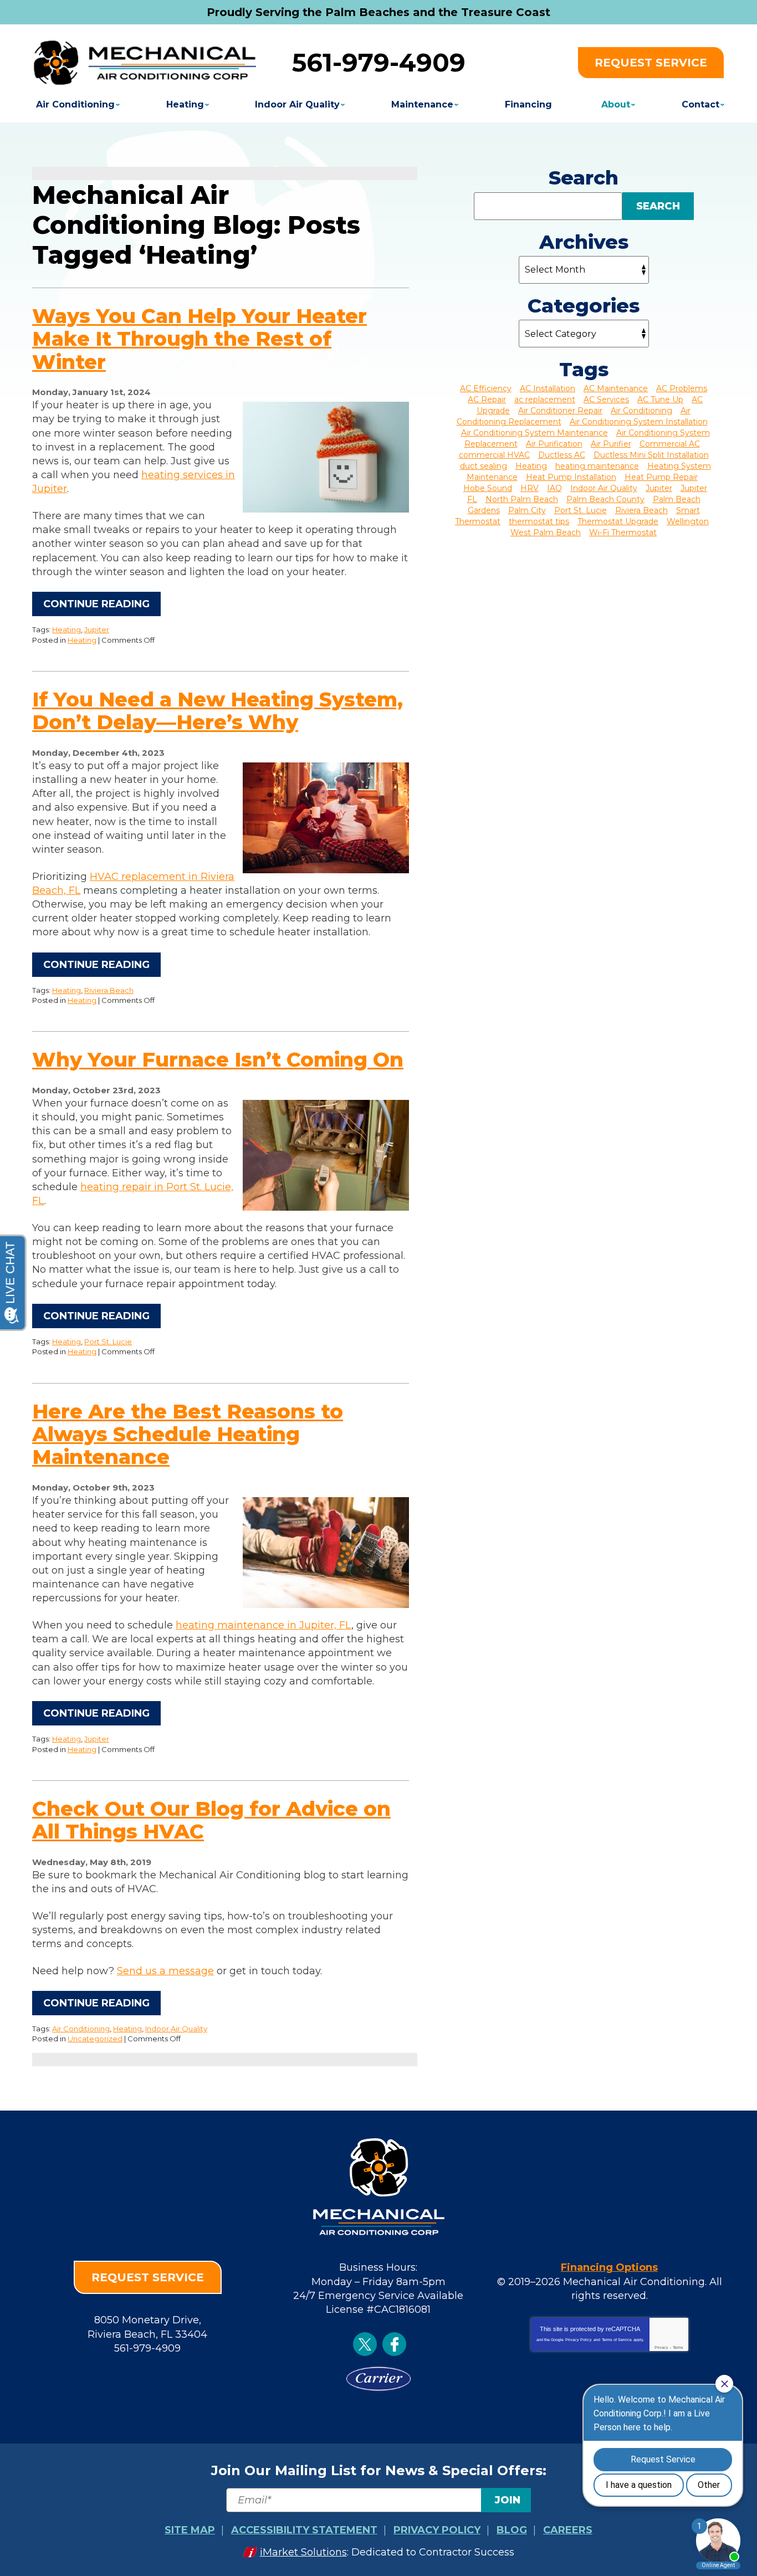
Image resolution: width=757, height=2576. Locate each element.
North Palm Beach (522, 499)
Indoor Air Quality (176, 2029)
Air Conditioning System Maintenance (534, 433)
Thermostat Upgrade (618, 521)
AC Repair (487, 400)
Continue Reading (96, 604)
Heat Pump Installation (571, 477)
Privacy (661, 2347)
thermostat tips (539, 521)
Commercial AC (670, 444)
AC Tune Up (660, 400)
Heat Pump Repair (661, 477)
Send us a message (165, 1971)
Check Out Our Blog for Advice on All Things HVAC (211, 1820)
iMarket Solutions (303, 2552)
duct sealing (484, 466)
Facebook (394, 2344)
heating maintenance (597, 466)
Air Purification (554, 444)
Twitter (365, 2344)
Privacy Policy (579, 2340)
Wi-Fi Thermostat (623, 532)
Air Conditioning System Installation (639, 422)
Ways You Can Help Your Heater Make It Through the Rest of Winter (200, 339)
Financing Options (609, 2267)
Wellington (688, 521)
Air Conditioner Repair (560, 411)
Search (658, 206)
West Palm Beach (546, 532)
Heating (67, 629)
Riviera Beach (109, 990)
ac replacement (545, 400)
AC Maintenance (616, 388)
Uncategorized (95, 2039)
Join (508, 2500)
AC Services (606, 400)
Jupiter (97, 629)
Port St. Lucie (108, 1341)
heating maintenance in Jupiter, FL (264, 1625)
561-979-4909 (379, 62)
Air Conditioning (81, 2029)
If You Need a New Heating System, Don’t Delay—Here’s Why (218, 711)
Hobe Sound (488, 488)
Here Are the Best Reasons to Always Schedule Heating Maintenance (188, 1434)
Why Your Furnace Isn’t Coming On (218, 1059)
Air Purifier (611, 444)
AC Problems (682, 388)
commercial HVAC (494, 455)
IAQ (554, 488)
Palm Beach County (605, 499)
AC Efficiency (486, 388)
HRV (530, 488)
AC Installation (548, 388)
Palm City (527, 510)
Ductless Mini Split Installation (651, 455)
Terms (678, 2347)
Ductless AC (562, 455)
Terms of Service (617, 2340)
